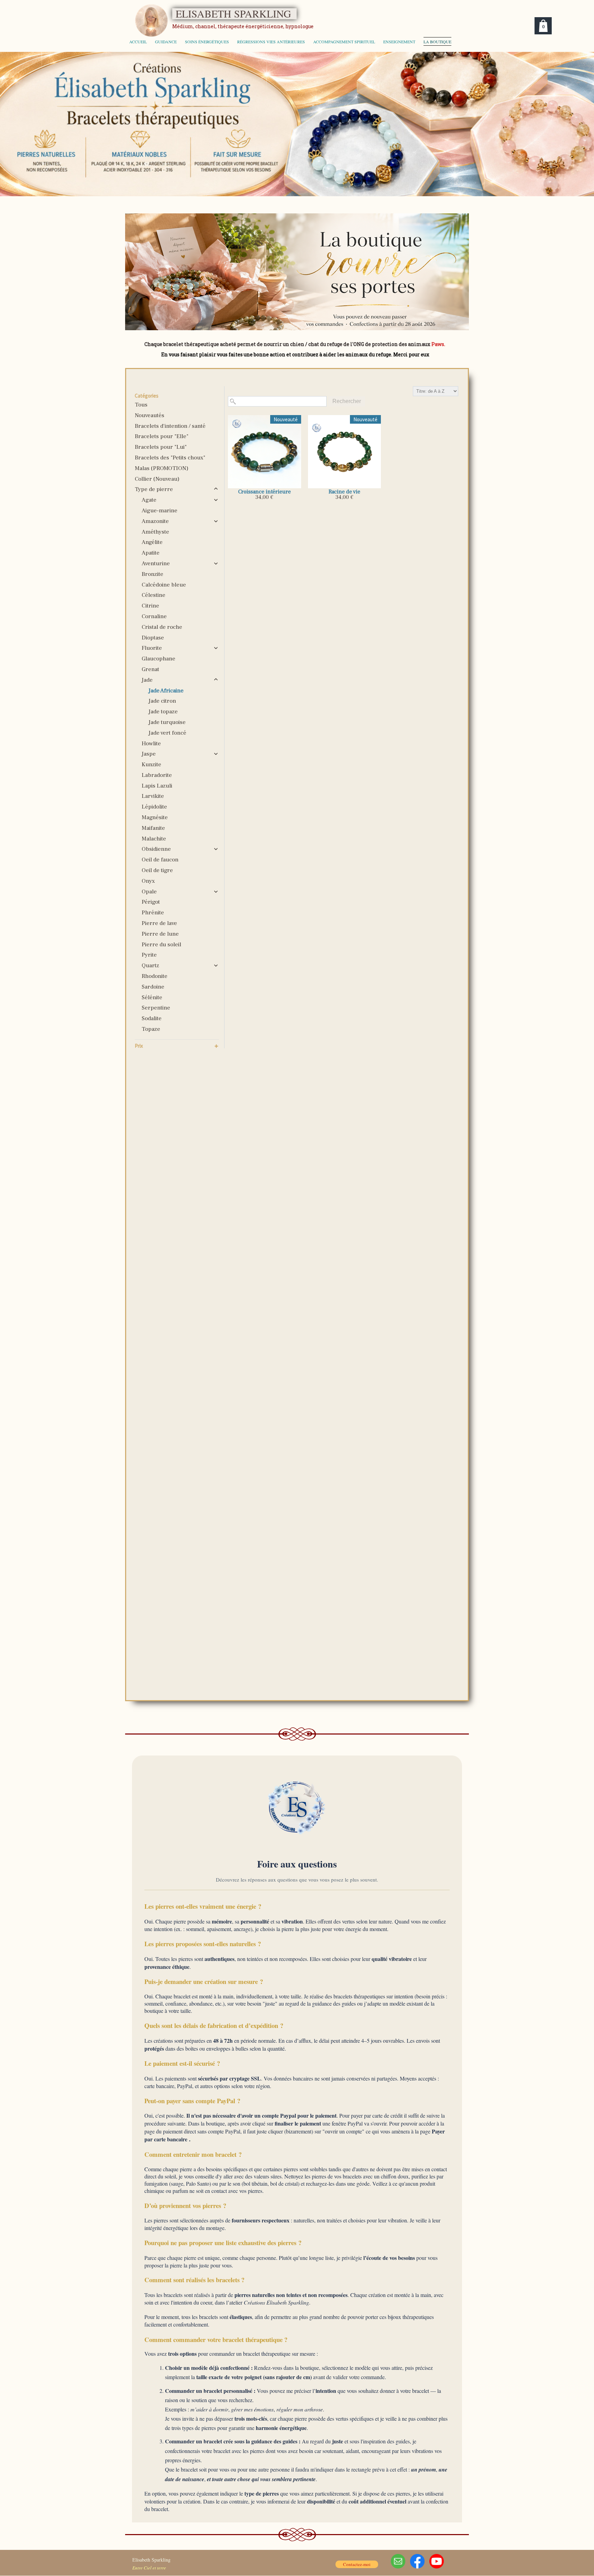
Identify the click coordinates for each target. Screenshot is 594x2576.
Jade (147, 680)
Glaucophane (158, 659)
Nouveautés (150, 415)
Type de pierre (154, 489)
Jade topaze (163, 712)
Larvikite (153, 796)
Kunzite (151, 765)
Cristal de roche (162, 627)
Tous (141, 405)
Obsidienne (156, 849)
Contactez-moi (357, 2564)
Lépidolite (154, 807)
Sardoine (153, 987)
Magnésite (155, 817)
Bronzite (152, 574)
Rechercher (347, 401)
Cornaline (154, 616)
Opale (149, 892)
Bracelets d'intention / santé (170, 426)
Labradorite (157, 775)
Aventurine (156, 564)
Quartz (150, 966)
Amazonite (155, 521)
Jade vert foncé (167, 733)
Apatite (151, 553)
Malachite (154, 839)
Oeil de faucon (160, 860)
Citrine (150, 606)
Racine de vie (344, 492)
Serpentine (156, 1008)
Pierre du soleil (161, 945)
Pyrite (149, 955)
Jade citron (162, 701)
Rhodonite (155, 976)
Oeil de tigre (157, 870)
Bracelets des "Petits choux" (170, 458)
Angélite (152, 542)
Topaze (151, 1029)
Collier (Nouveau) (157, 479)
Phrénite (153, 913)
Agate (149, 500)
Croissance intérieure (265, 492)
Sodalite (152, 1018)
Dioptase (153, 638)
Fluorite (152, 648)
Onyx (148, 881)
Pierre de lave (159, 923)
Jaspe (149, 754)
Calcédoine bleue (164, 585)
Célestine (153, 595)
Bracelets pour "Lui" (161, 447)
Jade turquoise (167, 722)
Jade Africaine (166, 691)
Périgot (151, 902)
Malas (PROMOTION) (162, 468)
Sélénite (152, 997)
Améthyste (155, 532)
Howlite (151, 744)
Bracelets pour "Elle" (162, 436)
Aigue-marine (159, 511)
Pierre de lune (160, 934)
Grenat (150, 669)
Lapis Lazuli (157, 786)
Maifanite (153, 828)
